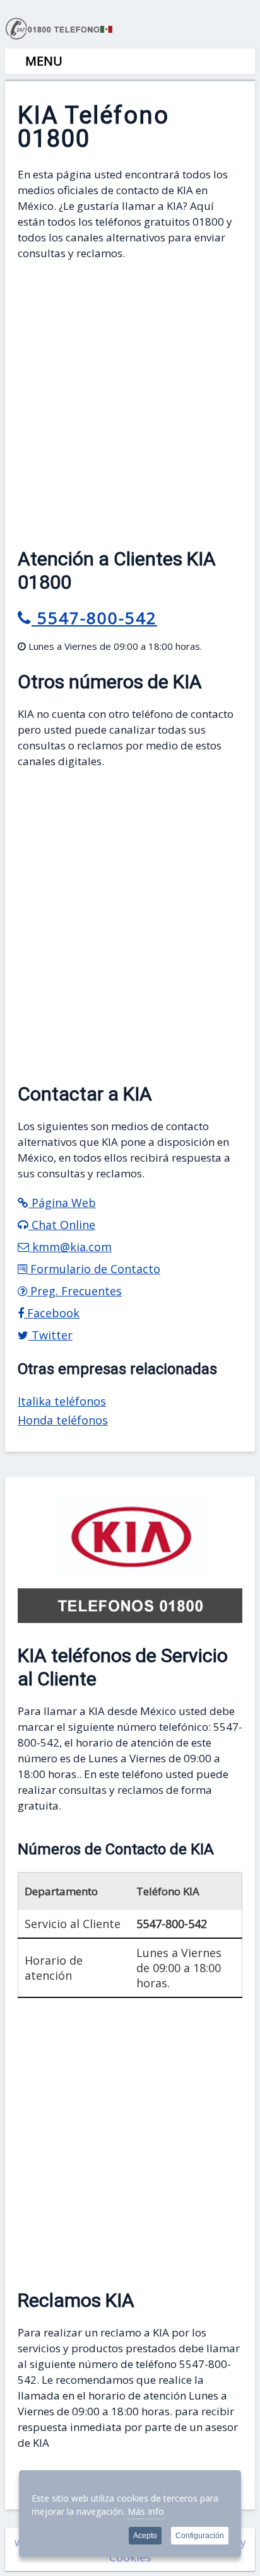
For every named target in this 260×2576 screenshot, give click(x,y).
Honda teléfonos (63, 1420)
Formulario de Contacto (94, 1269)
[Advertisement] (130, 401)
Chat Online (62, 1225)
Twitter (50, 1335)
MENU (42, 61)
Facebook (52, 1313)
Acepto (145, 2536)
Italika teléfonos (62, 1401)
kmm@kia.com (70, 1247)
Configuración (200, 2536)
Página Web (62, 1203)
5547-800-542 (94, 618)
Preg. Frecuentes (74, 1291)
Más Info (146, 2511)
